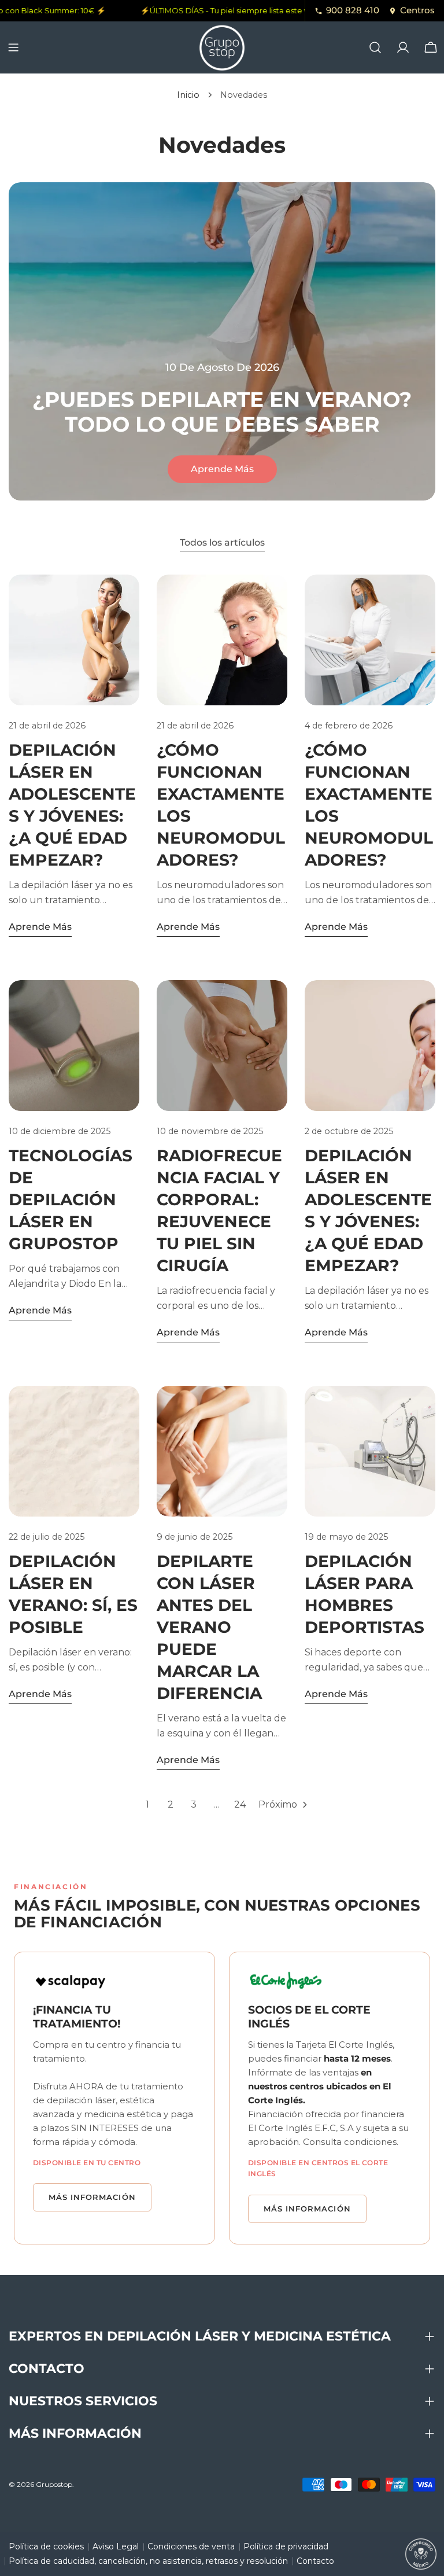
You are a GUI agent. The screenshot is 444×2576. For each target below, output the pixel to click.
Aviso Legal (116, 2546)
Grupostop (54, 2484)
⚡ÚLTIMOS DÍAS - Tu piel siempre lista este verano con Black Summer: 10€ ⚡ (275, 10)
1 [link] (147, 1804)
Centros (417, 10)
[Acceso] (403, 47)
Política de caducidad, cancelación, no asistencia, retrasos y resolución (148, 2561)
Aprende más (222, 469)
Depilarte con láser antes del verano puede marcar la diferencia (209, 1627)
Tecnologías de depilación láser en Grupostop (71, 1199)
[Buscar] (375, 47)
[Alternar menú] (13, 47)
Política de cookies (46, 2546)
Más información (92, 2197)
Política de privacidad (286, 2546)
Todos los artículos (222, 542)
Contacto (315, 2561)
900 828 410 (353, 10)
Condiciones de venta (191, 2546)
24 (240, 1804)
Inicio (188, 95)
